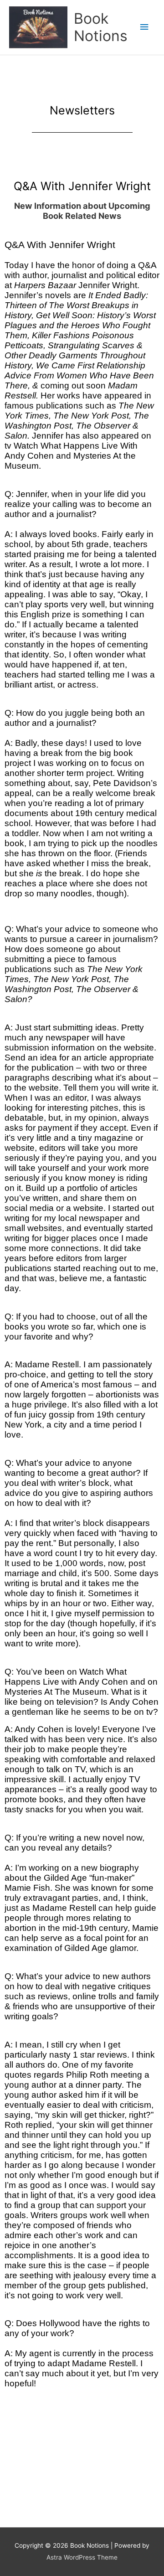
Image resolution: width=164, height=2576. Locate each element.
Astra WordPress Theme (82, 2557)
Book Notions (101, 27)
